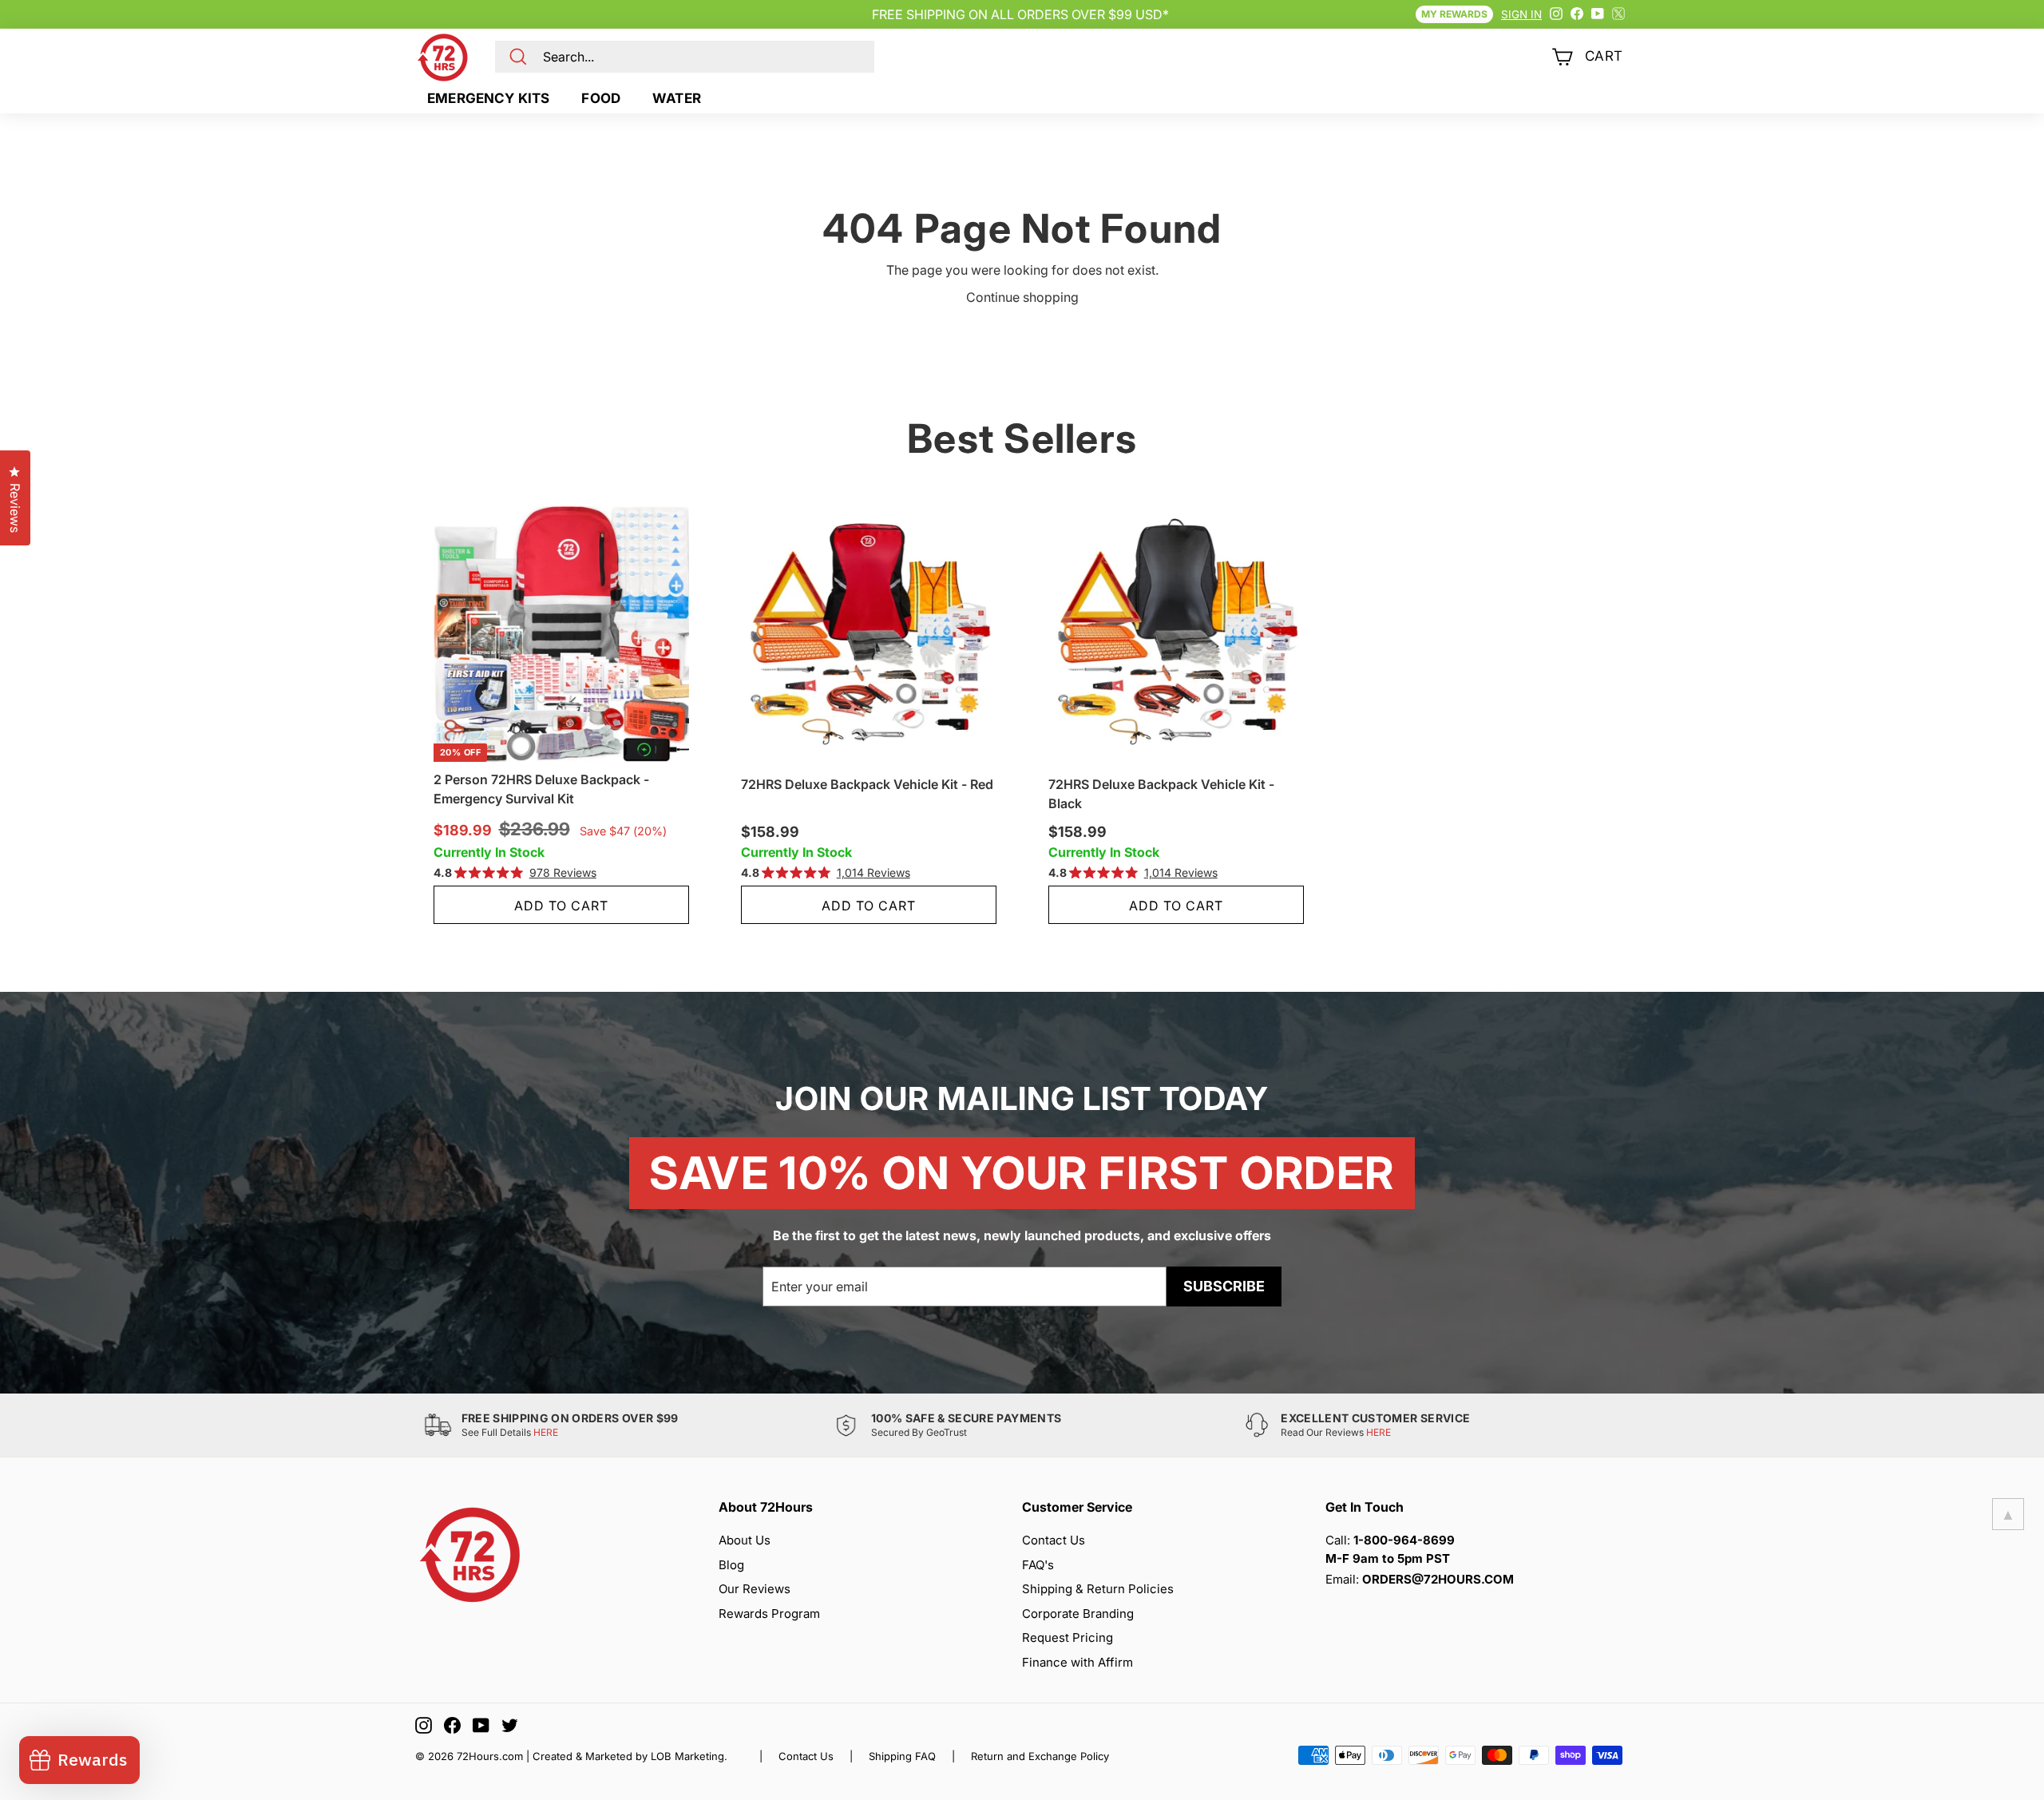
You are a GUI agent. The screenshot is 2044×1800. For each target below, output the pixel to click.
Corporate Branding (1078, 1614)
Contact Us (1054, 1540)
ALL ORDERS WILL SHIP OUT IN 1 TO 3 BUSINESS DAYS (1020, 14)
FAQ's (1038, 1565)
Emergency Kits (488, 98)
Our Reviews (755, 1589)
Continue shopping (1022, 297)
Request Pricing (1068, 1637)
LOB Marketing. (689, 1756)
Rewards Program (769, 1614)
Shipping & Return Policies (1098, 1589)
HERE (546, 1432)
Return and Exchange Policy (1040, 1756)
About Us (745, 1540)
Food (601, 98)
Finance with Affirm (1077, 1662)
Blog (731, 1565)
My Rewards (1454, 14)
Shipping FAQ (902, 1756)
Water (677, 98)
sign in (1521, 14)
